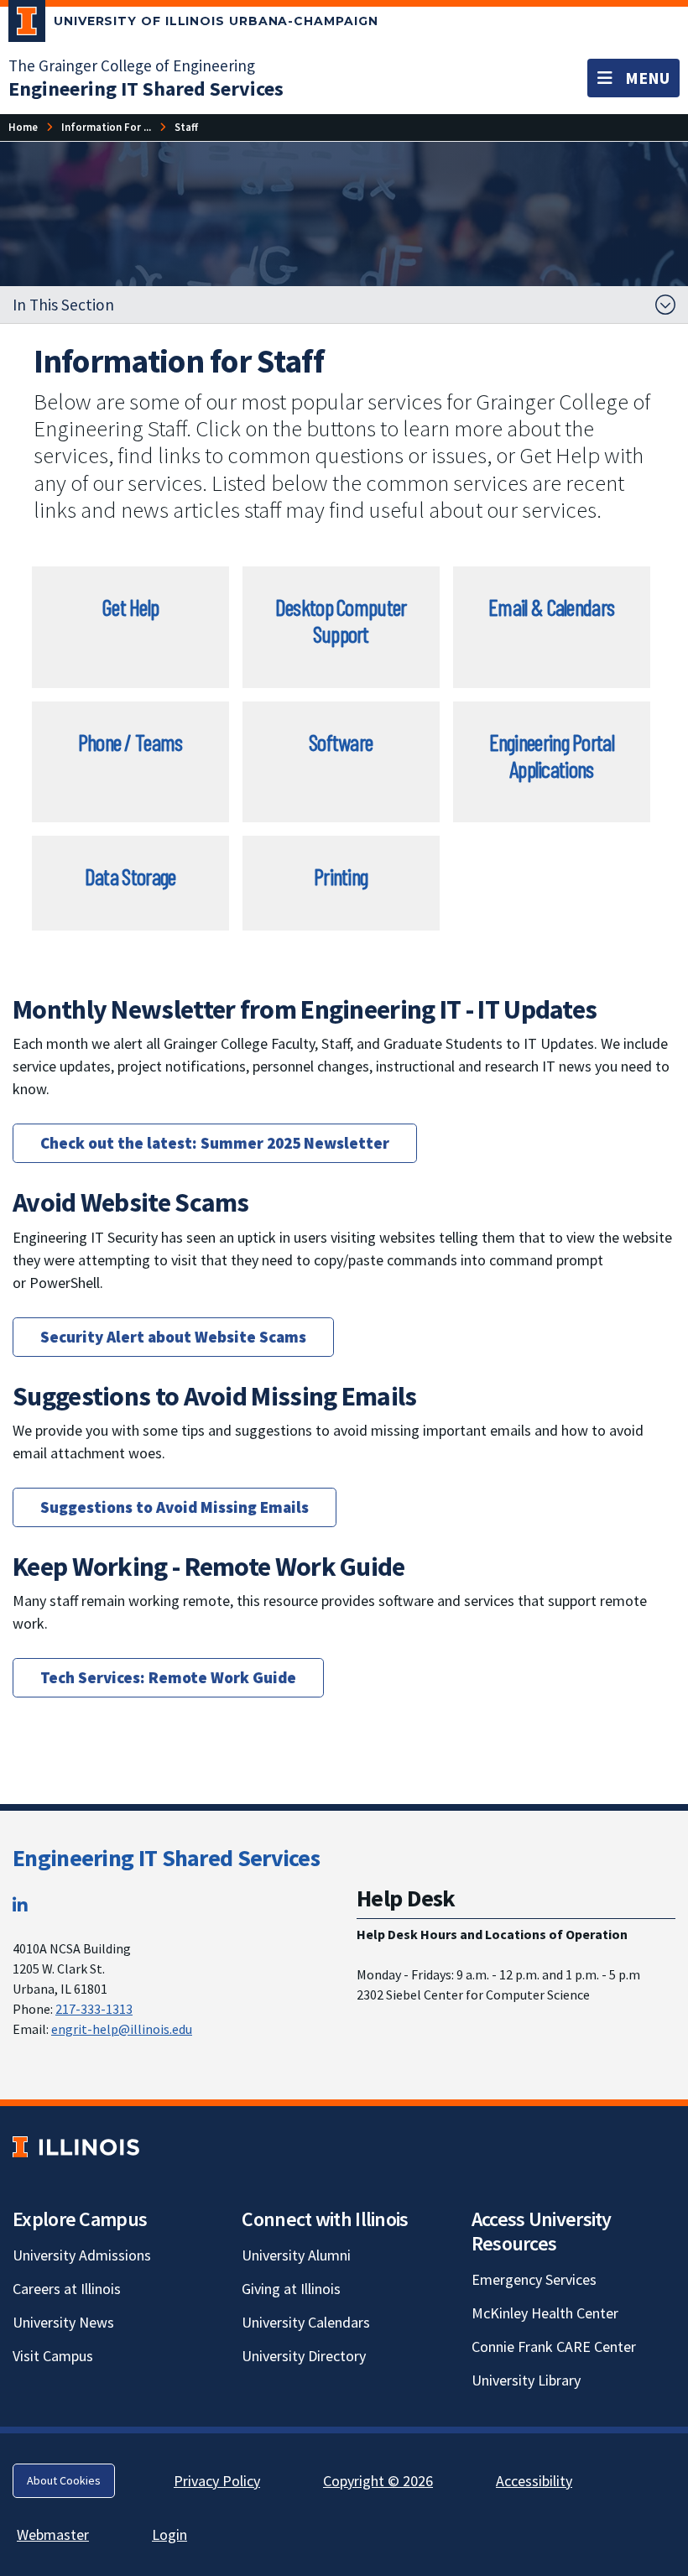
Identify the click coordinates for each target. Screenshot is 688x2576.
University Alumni (296, 2255)
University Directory (304, 2356)
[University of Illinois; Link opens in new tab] (76, 2147)
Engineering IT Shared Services (166, 1858)
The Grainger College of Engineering (132, 65)
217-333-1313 (94, 2009)
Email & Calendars (551, 607)
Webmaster (53, 2534)
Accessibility (534, 2481)
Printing (341, 876)
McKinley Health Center (545, 2313)
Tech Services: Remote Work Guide (168, 1677)
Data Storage (130, 876)
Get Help (130, 607)
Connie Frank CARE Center (554, 2347)
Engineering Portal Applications (552, 755)
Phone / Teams (130, 742)
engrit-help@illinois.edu (122, 2029)
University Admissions (82, 2255)
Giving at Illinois (291, 2289)
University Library (526, 2380)
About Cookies (64, 2480)
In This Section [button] (63, 305)
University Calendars (306, 2322)
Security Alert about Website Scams (173, 1337)
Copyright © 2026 (378, 2481)
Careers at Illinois (67, 2289)
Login (169, 2534)
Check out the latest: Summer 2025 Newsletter (215, 1143)
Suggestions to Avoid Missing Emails (175, 1507)
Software (341, 742)
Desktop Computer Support (341, 620)
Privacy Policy (217, 2481)
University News (63, 2322)
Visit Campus (53, 2356)
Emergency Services (534, 2279)
